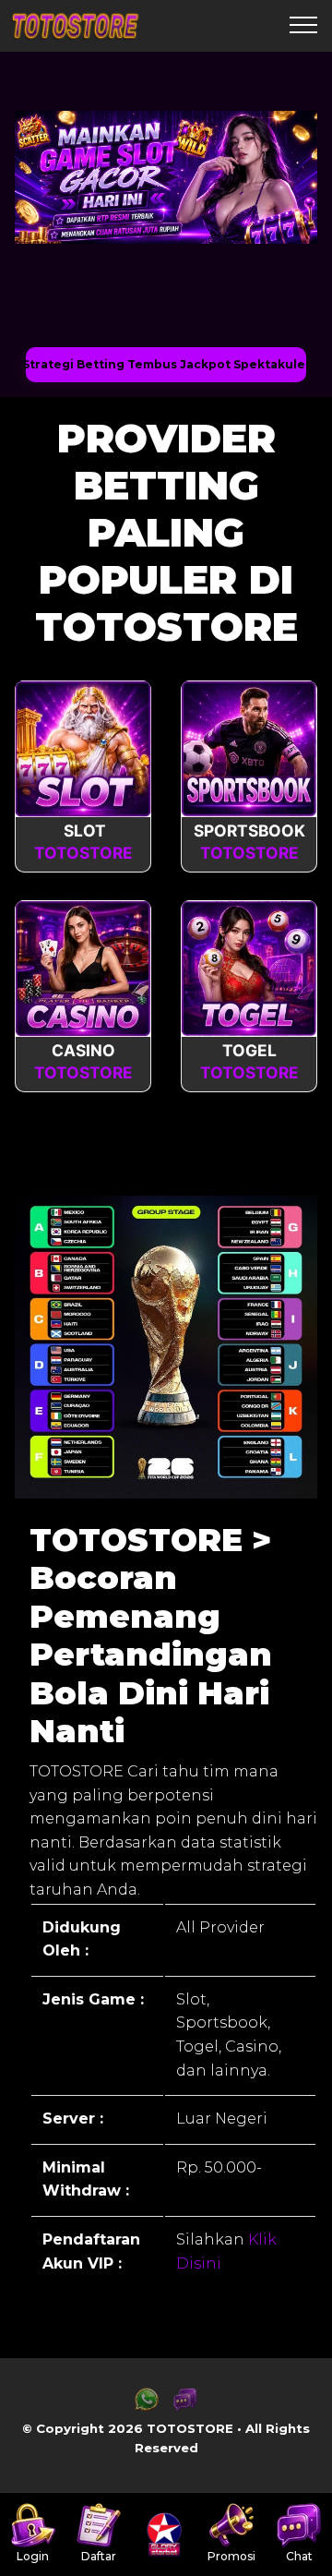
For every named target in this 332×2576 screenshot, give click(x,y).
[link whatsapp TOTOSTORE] (147, 2407)
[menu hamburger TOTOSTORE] (303, 26)
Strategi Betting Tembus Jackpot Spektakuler (166, 364)
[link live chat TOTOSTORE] (185, 2407)
